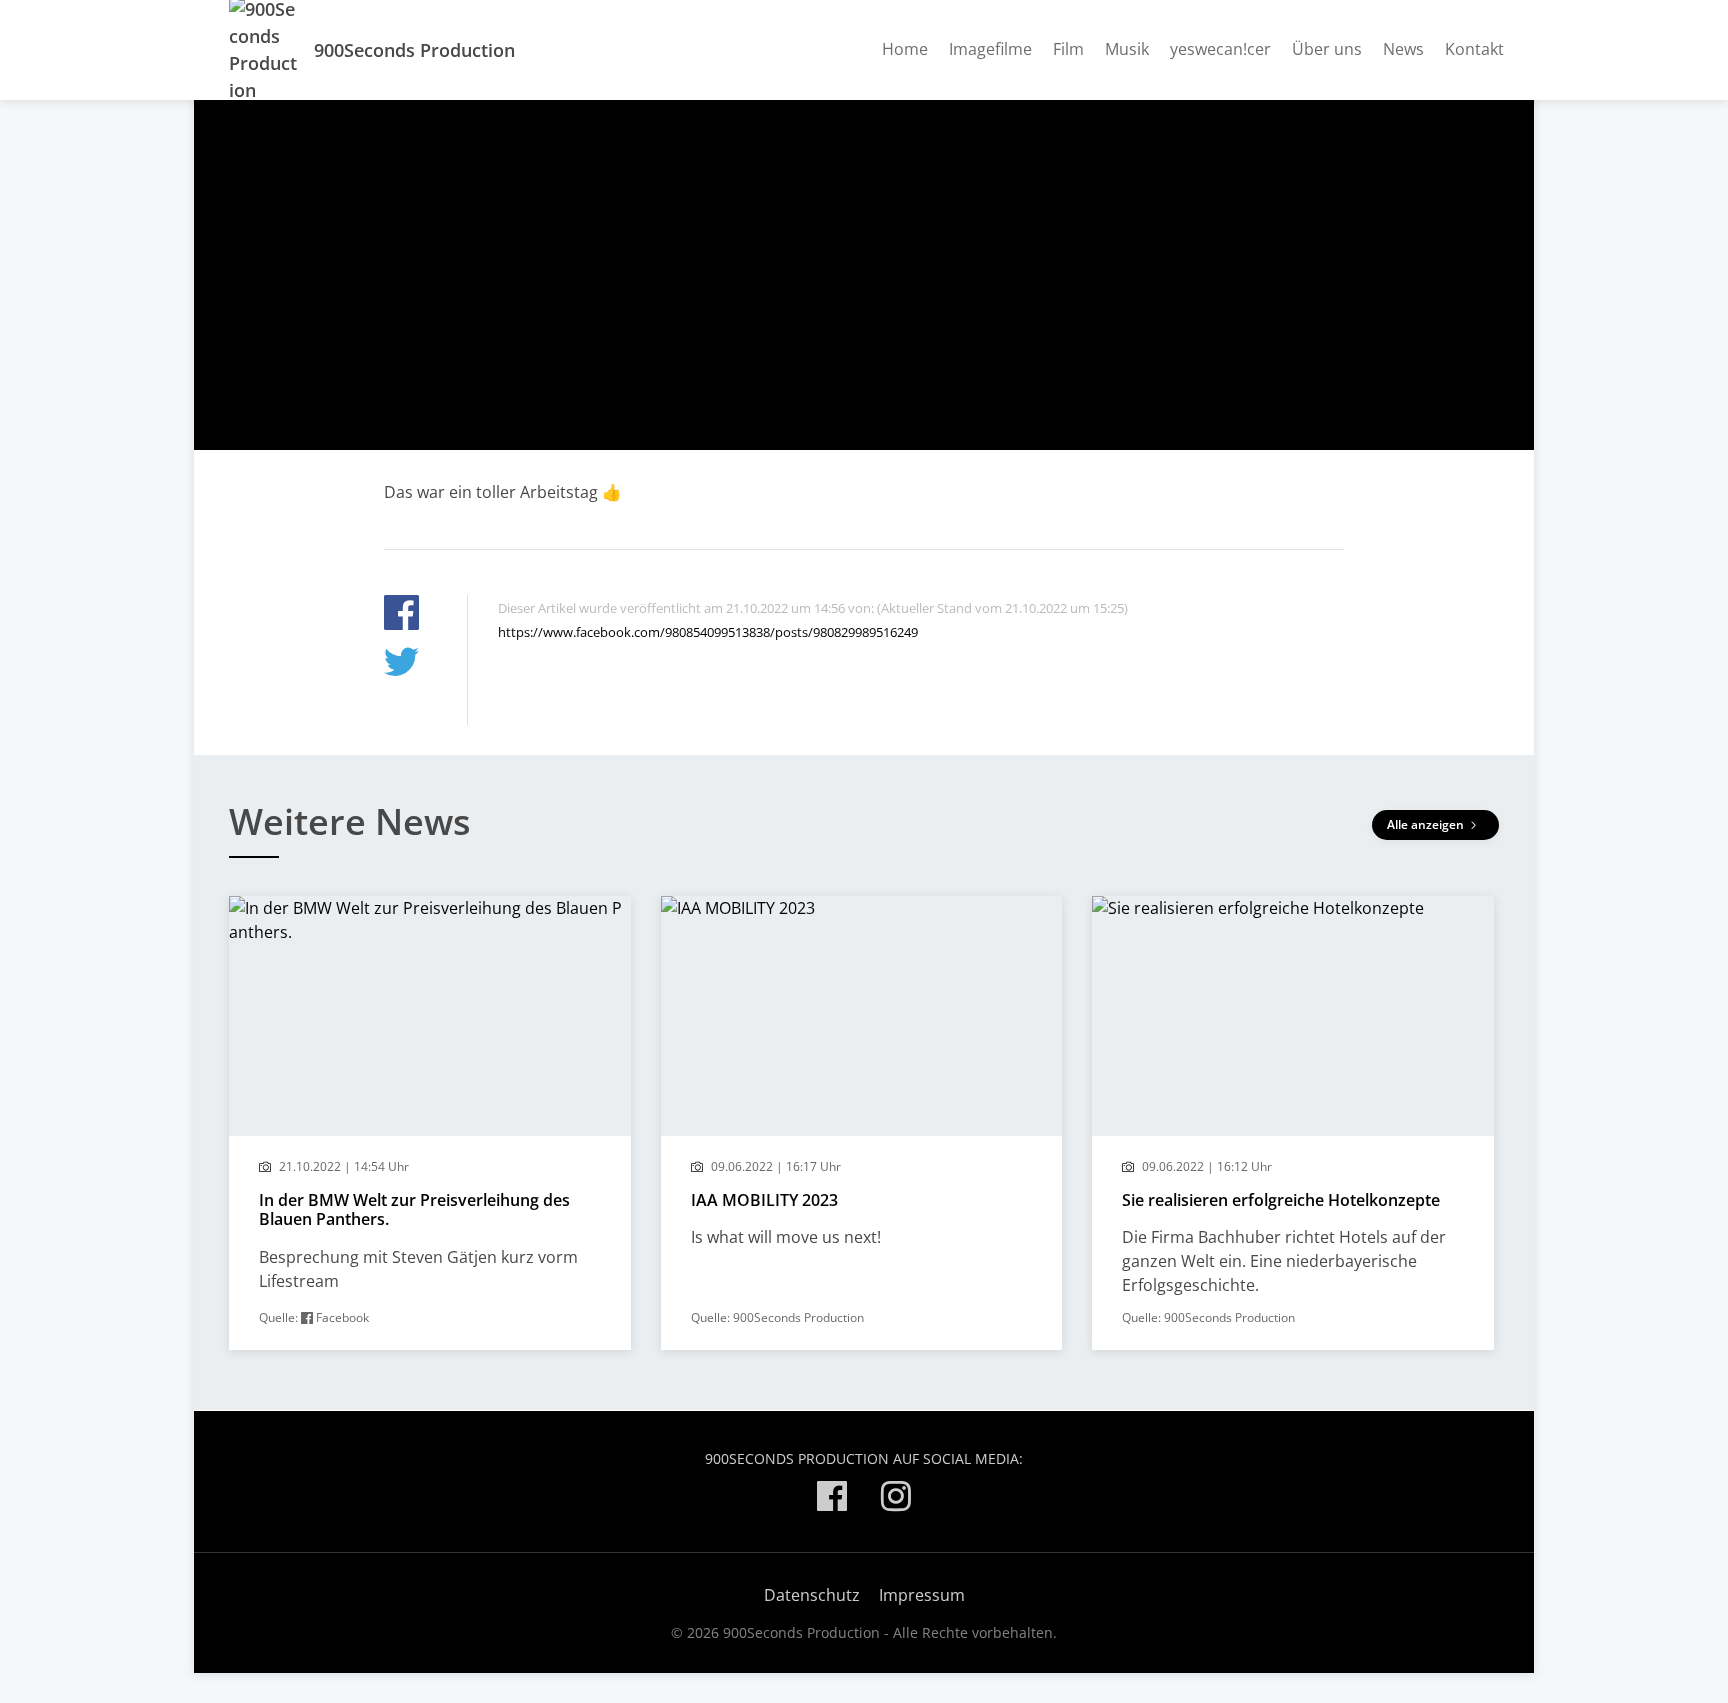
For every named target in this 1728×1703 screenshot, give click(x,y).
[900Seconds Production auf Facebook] (832, 1499)
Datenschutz (812, 1595)
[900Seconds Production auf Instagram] (896, 1499)
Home (905, 49)
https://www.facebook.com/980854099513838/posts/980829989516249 (708, 632)
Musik (1127, 49)
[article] (430, 1123)
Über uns (1327, 49)
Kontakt (1474, 49)
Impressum (922, 1595)
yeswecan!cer (1220, 49)
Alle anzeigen (1427, 824)
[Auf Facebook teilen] (401, 615)
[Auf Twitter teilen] (401, 664)
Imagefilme (990, 49)
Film (1068, 49)
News (1403, 49)
